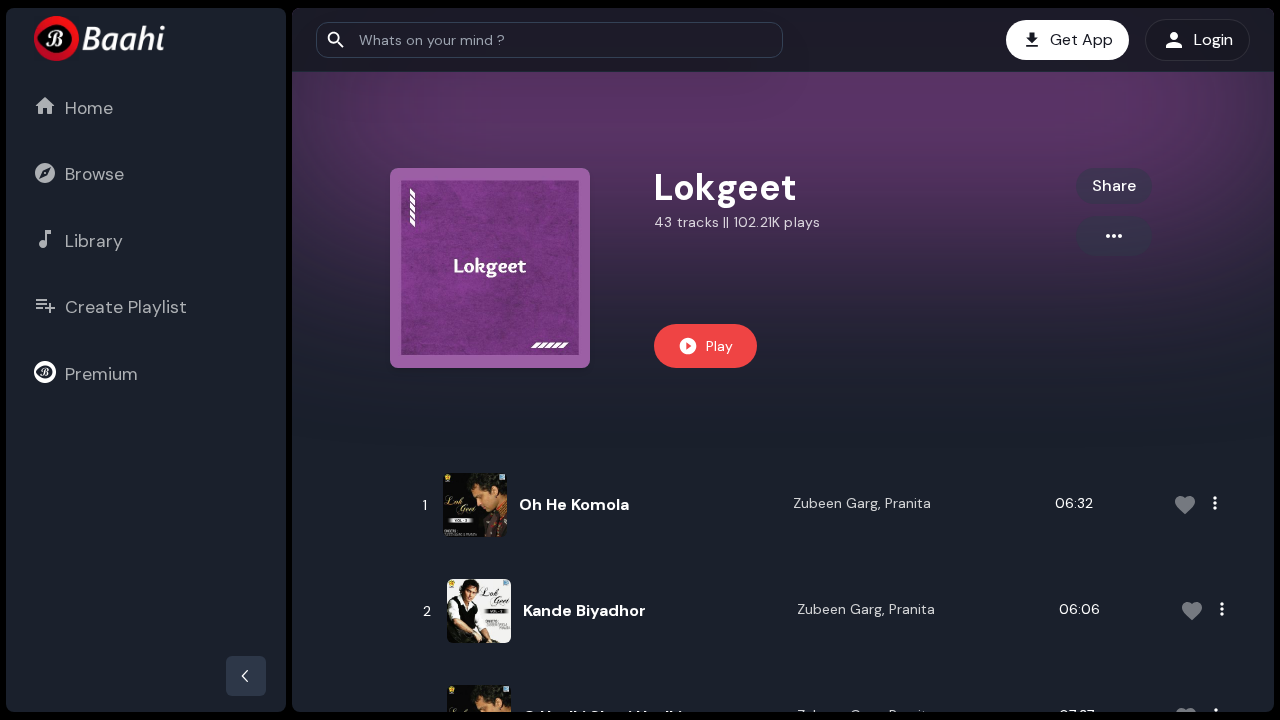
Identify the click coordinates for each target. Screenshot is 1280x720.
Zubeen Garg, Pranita (862, 503)
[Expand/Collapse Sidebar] (246, 676)
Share (1114, 185)
